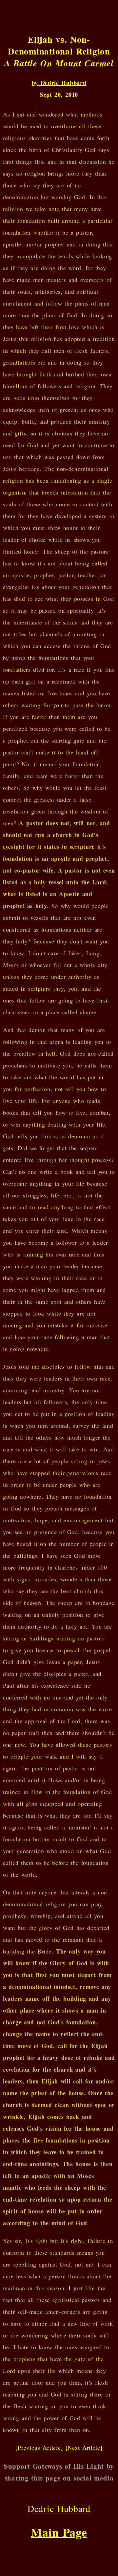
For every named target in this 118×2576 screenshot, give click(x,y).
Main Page (59, 2532)
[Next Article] (84, 2447)
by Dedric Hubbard (59, 83)
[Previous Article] (39, 2447)
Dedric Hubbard (59, 2508)
